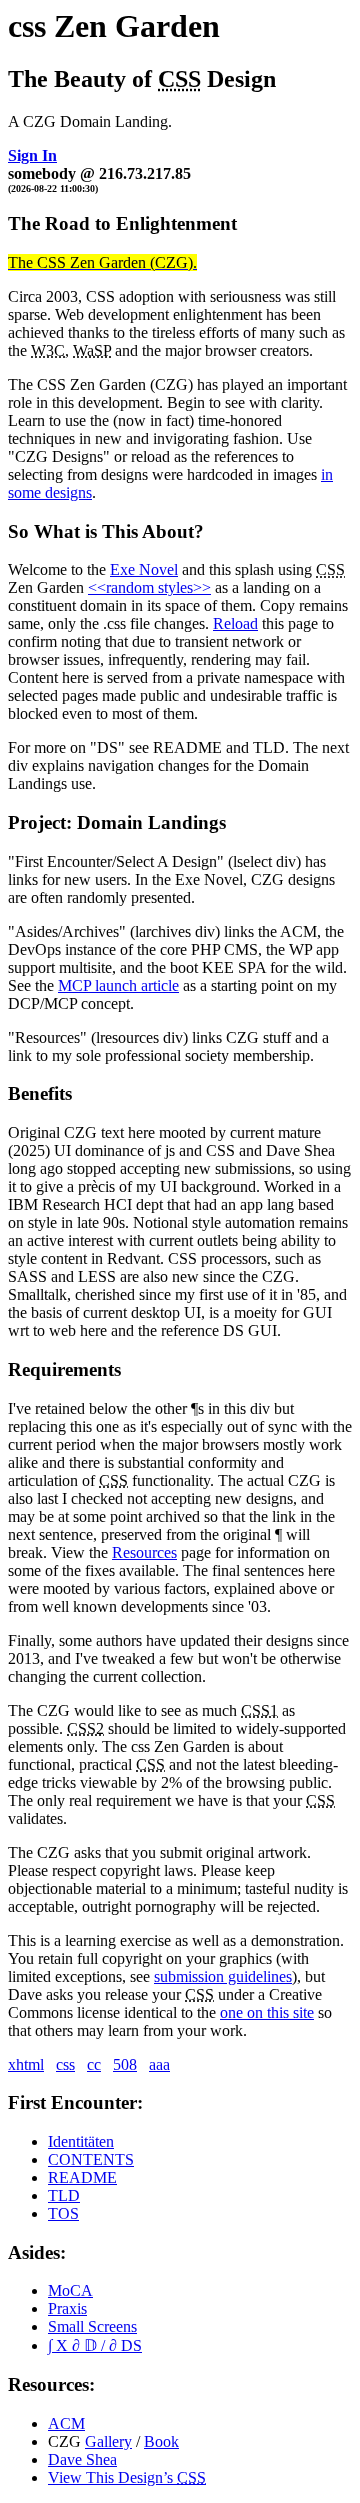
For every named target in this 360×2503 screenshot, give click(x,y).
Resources (144, 1552)
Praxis (67, 2308)
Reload (235, 623)
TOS (63, 2213)
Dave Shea (82, 2459)
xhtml (26, 2064)
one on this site (267, 2012)
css (65, 2064)
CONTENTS (91, 2159)
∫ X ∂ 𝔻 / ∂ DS (95, 2345)
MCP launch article (118, 985)
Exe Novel (144, 569)
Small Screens (92, 2326)
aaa (159, 2064)
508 (125, 2064)
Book (161, 2441)
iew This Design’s (127, 2477)
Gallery (108, 2441)
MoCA (70, 2290)
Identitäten (81, 2141)
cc (94, 2064)
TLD (64, 2195)
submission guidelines (223, 1976)
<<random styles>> (149, 587)
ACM (66, 2423)
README (82, 2177)
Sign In (32, 155)
